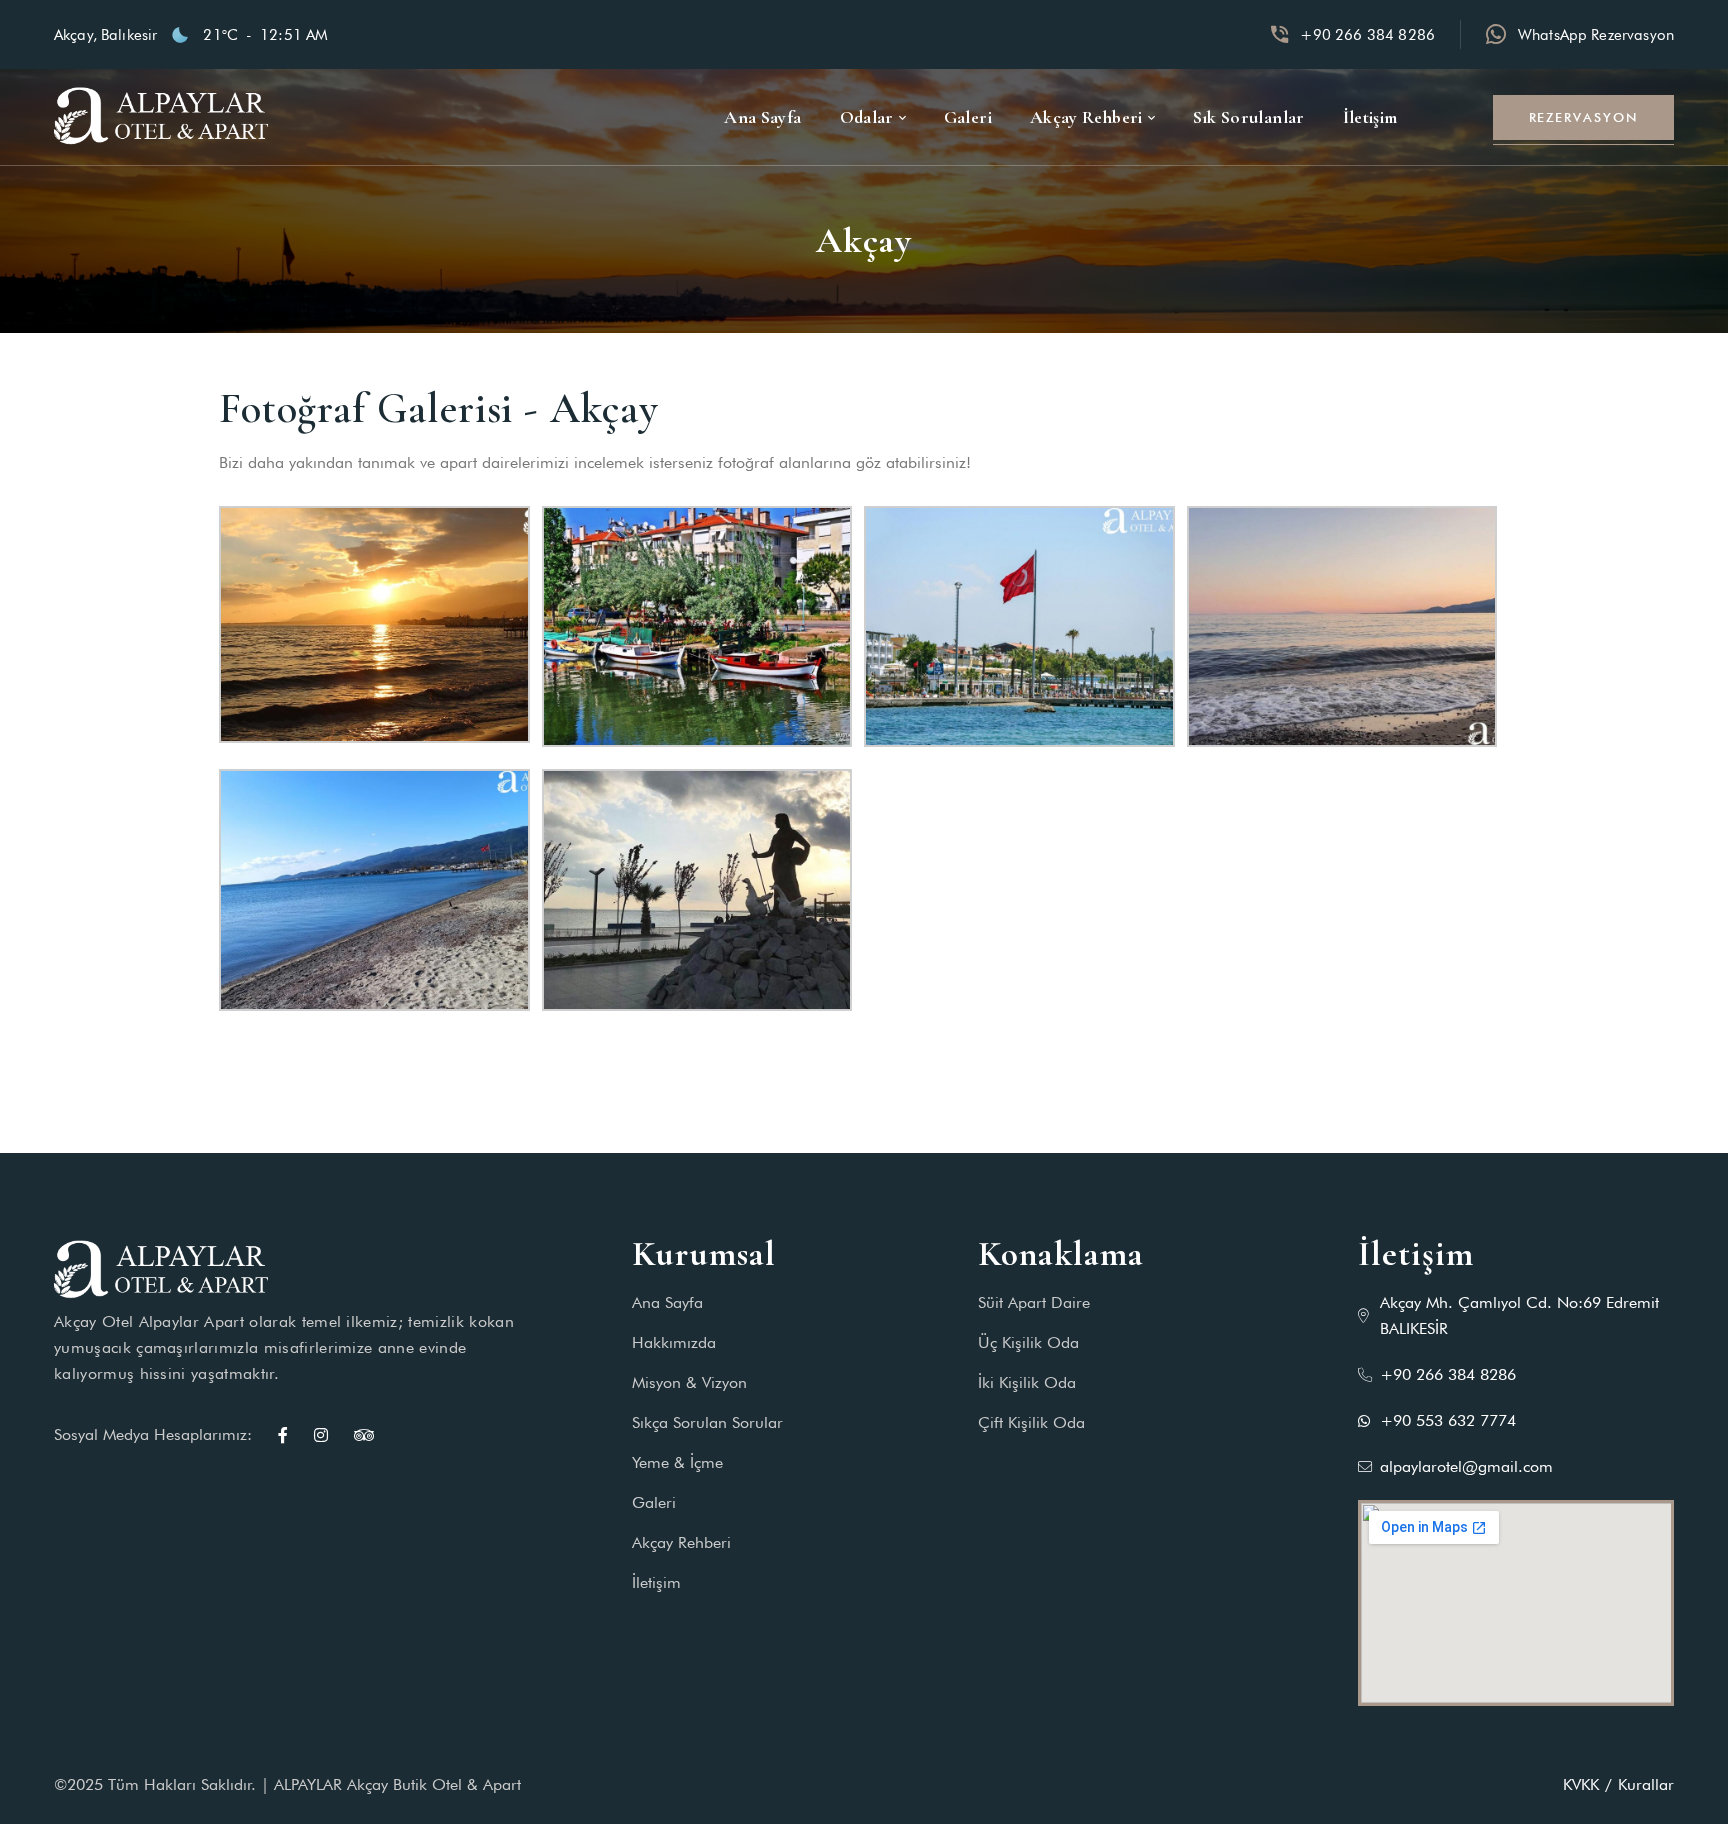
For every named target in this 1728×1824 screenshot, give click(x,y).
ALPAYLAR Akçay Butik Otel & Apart (397, 1784)
